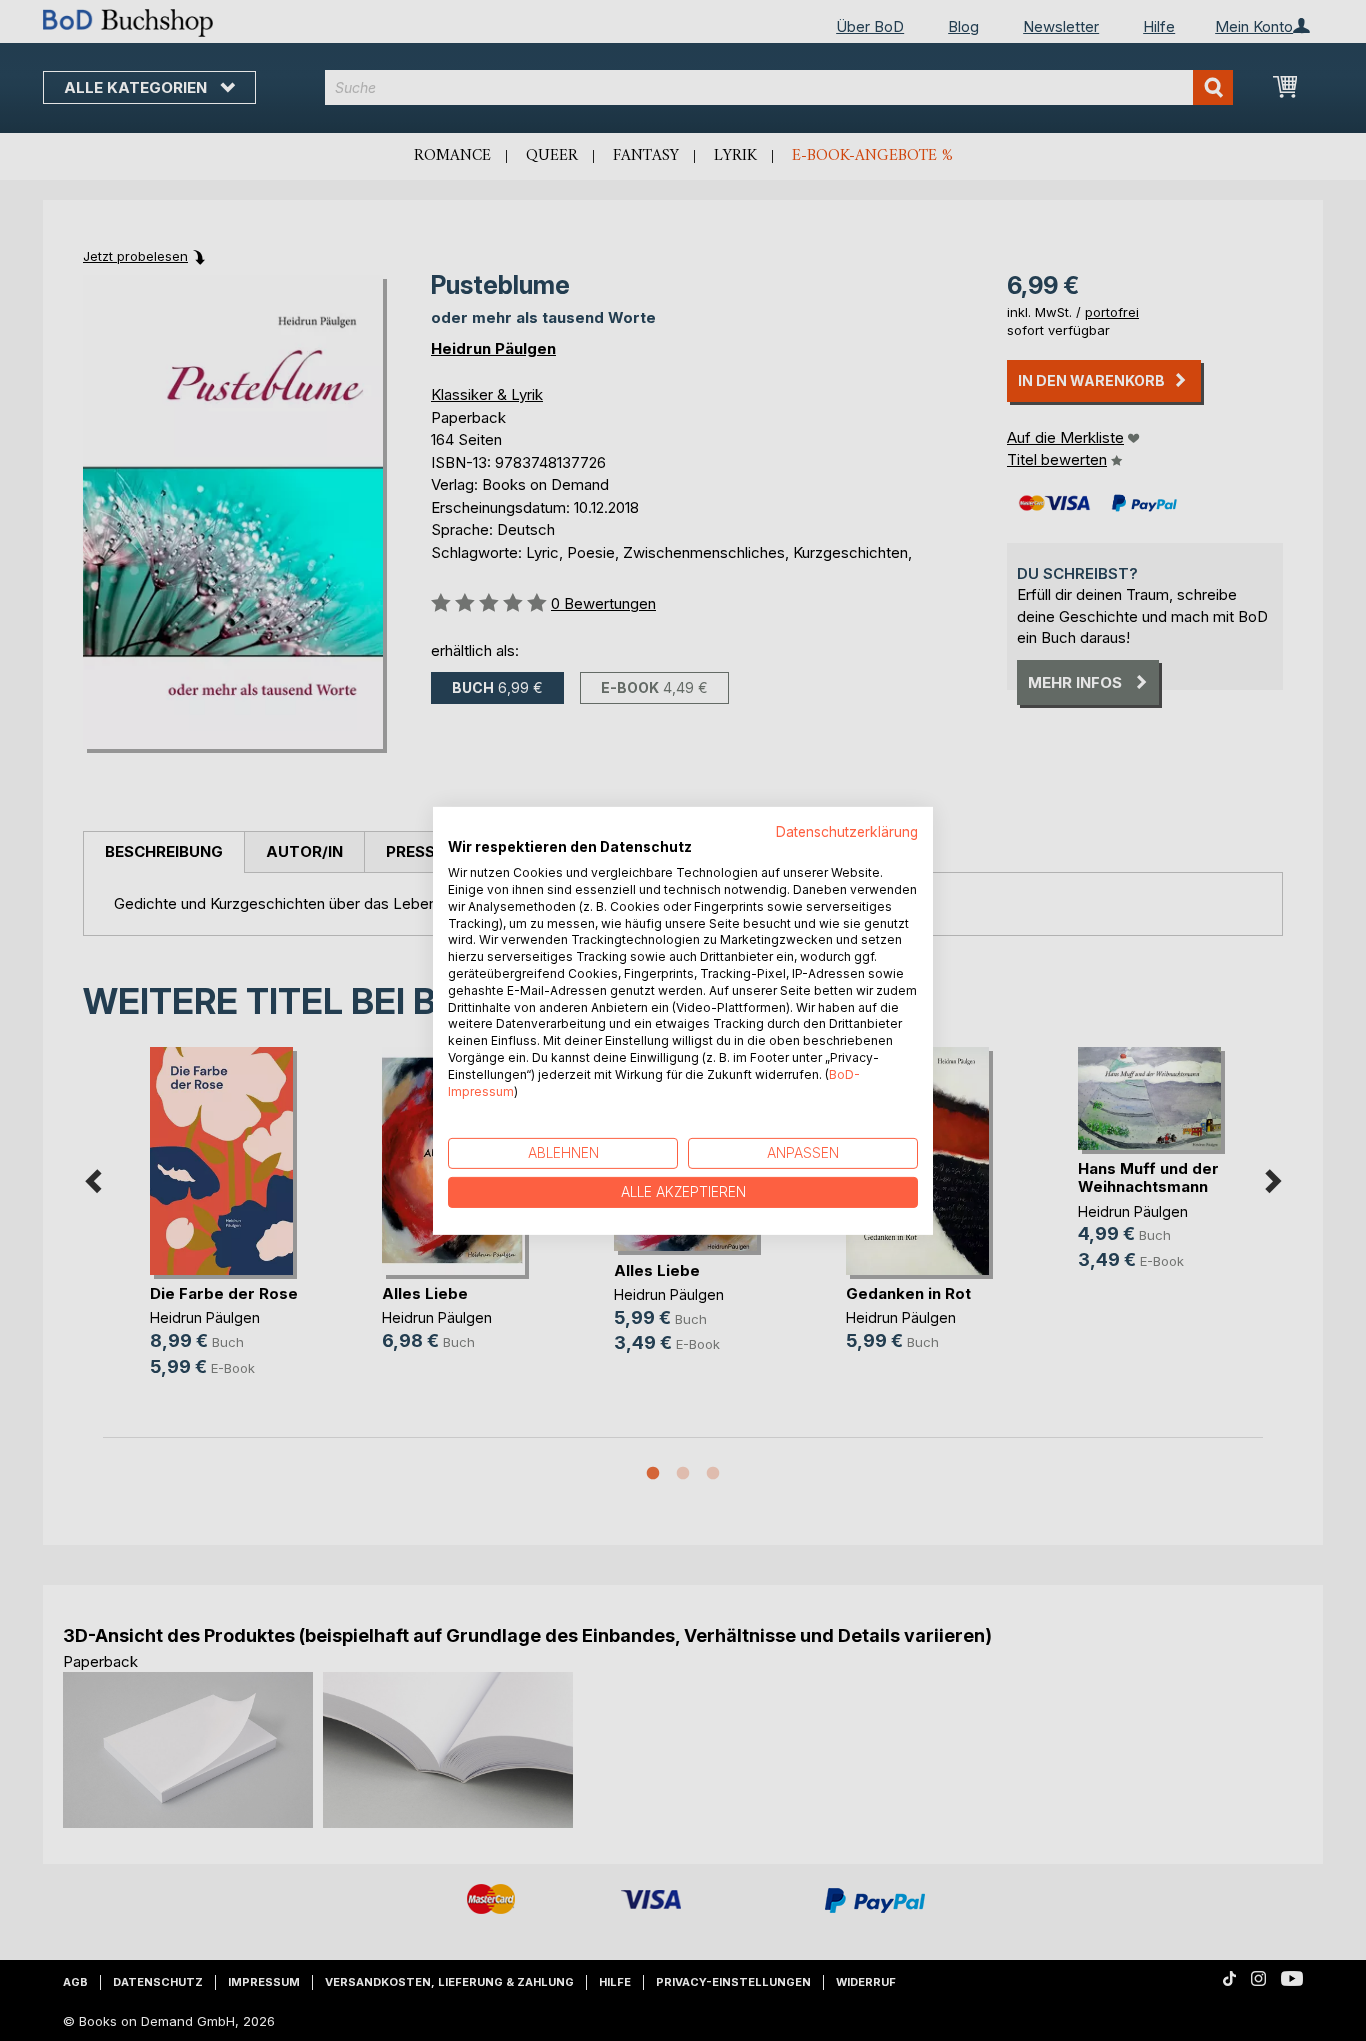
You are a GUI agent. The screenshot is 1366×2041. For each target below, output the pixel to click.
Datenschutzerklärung (847, 831)
